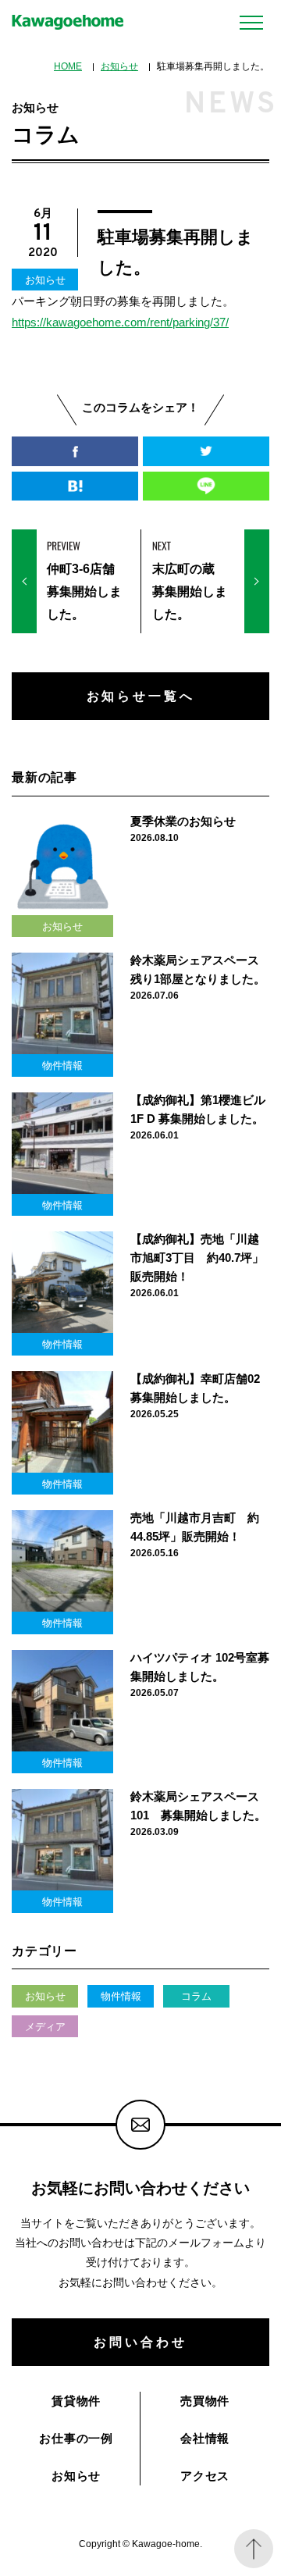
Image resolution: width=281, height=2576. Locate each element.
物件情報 (121, 1996)
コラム (196, 1996)
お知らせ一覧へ (141, 696)
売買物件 (205, 2401)
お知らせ (119, 66)
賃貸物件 (76, 2401)
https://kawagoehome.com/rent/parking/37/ (120, 322)
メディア (45, 2027)
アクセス (205, 2476)
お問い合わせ (140, 2342)
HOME (68, 66)
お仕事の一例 (76, 2438)
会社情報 (205, 2438)
